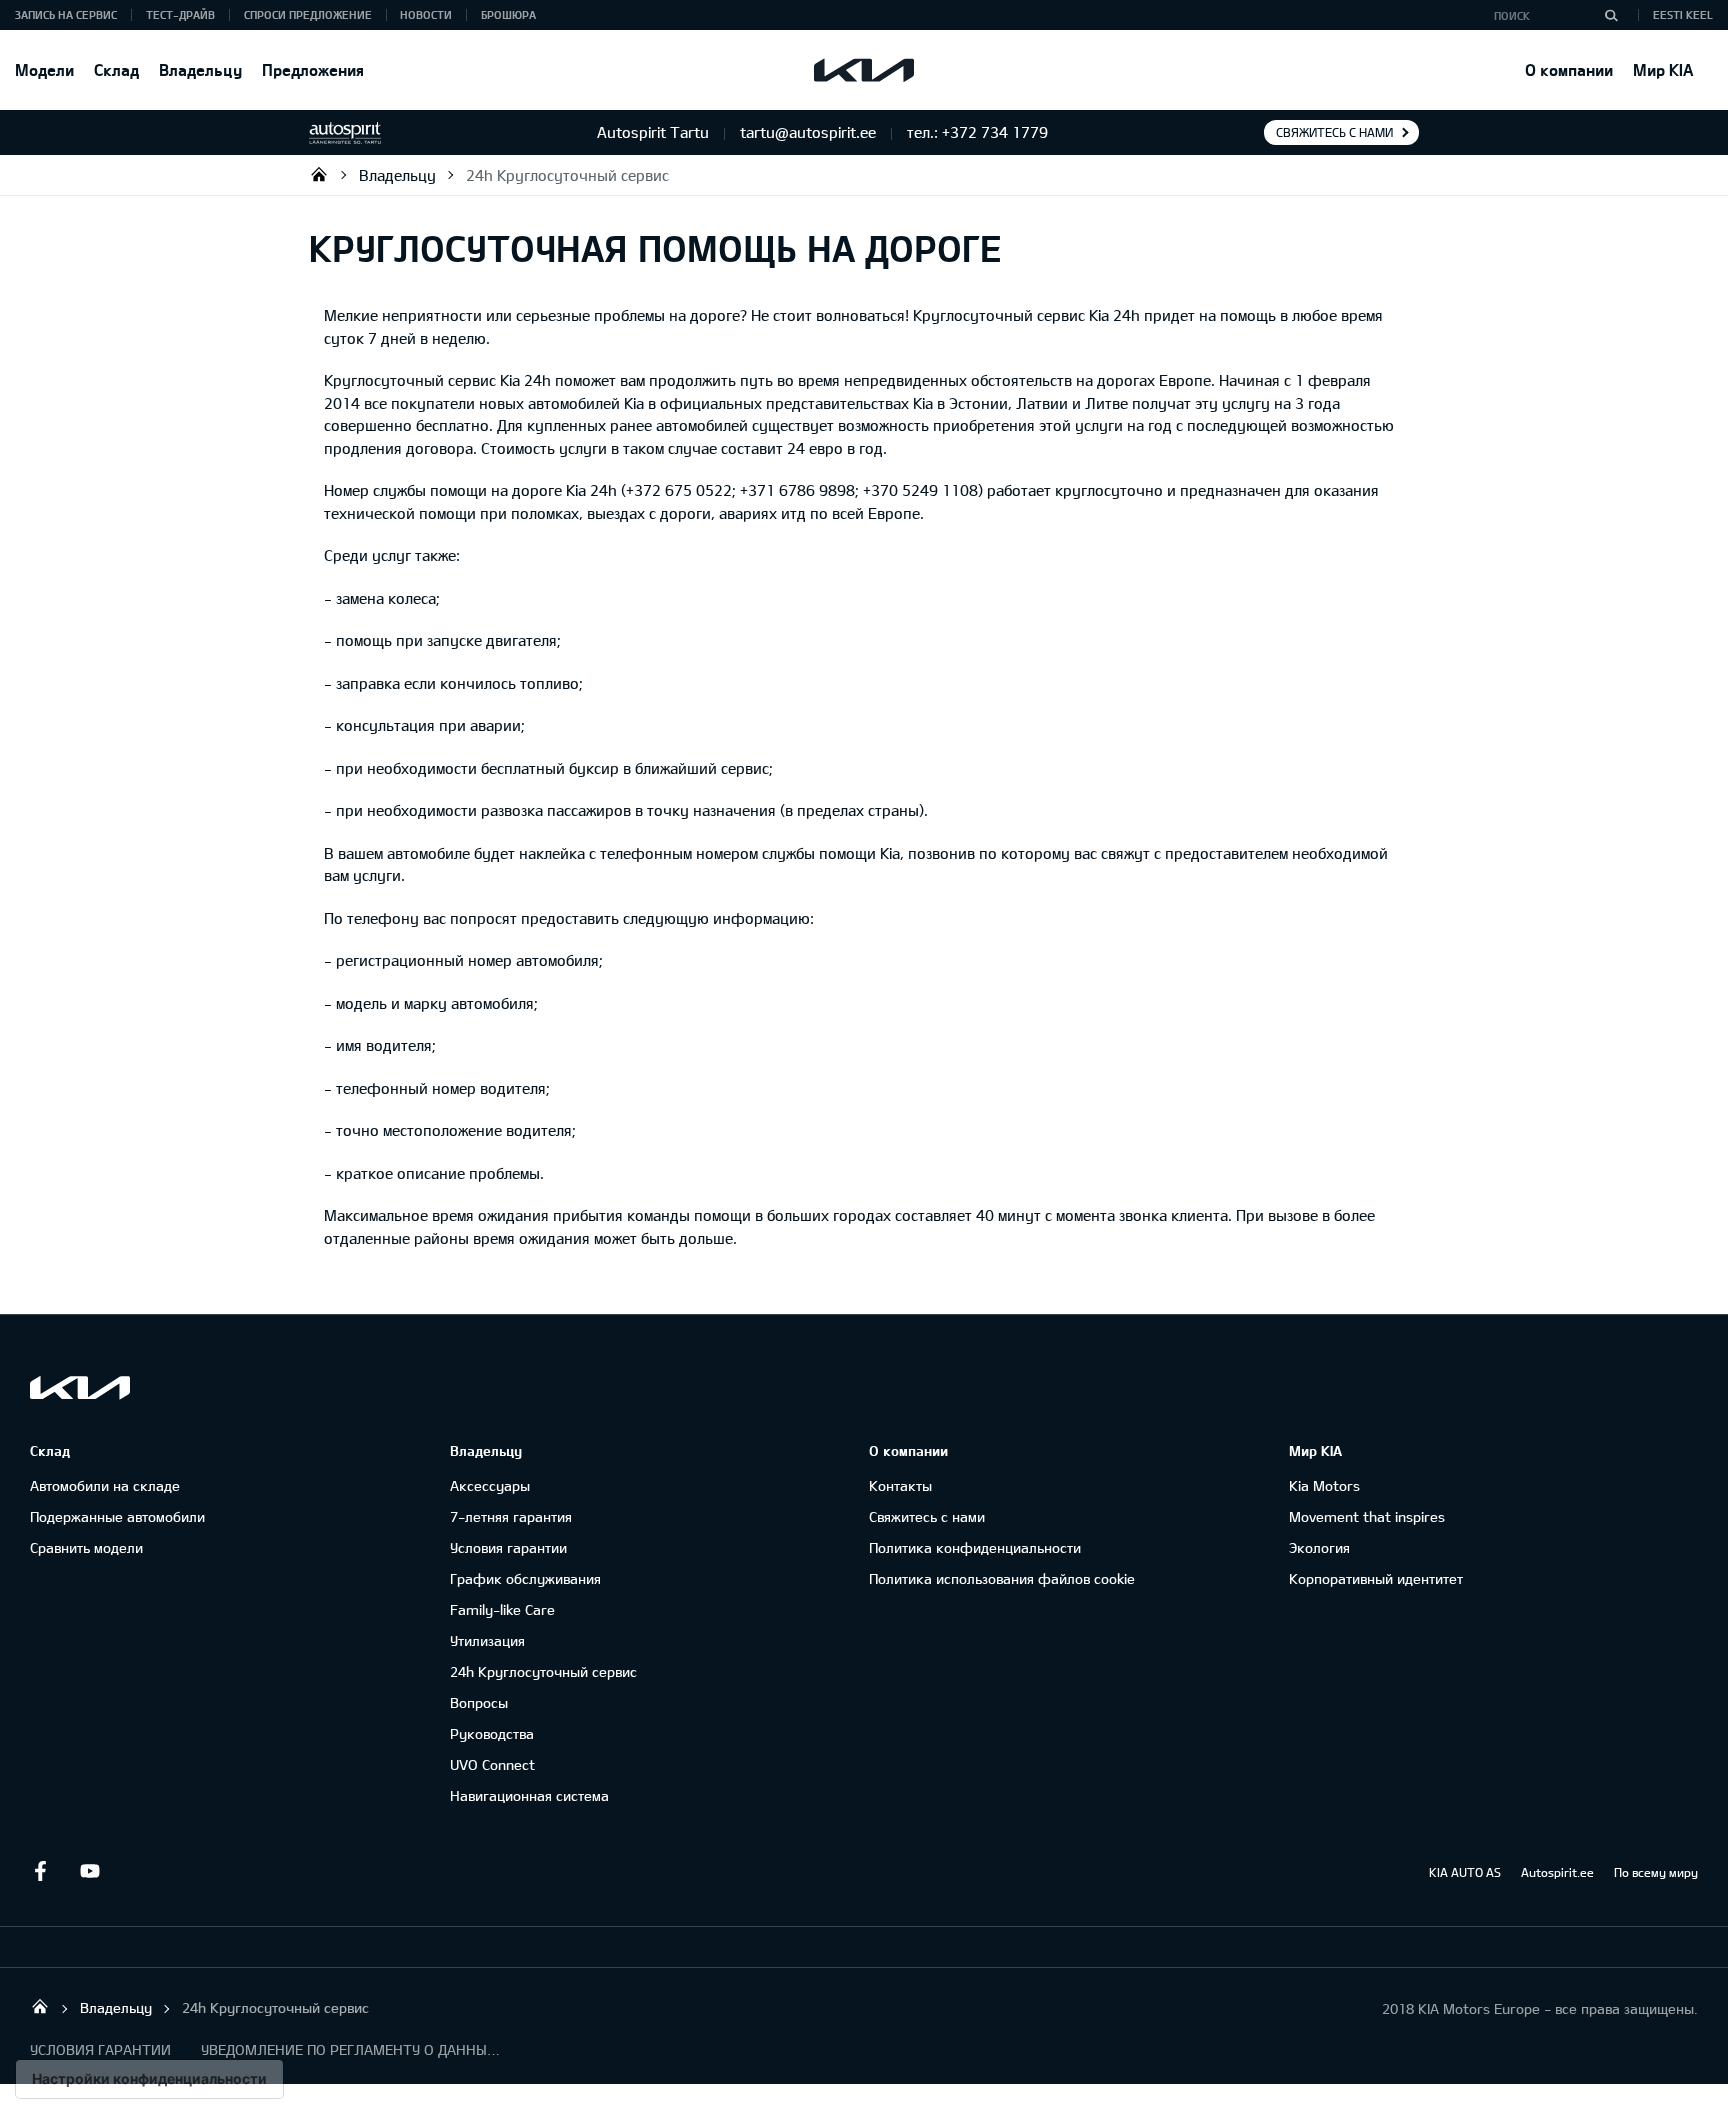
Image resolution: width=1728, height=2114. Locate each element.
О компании (1569, 69)
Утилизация (487, 1640)
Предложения (313, 69)
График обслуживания (525, 1578)
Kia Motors (1324, 1485)
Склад (116, 69)
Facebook (40, 1871)
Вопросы (479, 1702)
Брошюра (508, 14)
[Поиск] (1611, 15)
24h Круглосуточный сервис (567, 175)
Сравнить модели (86, 1547)
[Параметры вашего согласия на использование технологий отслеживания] (149, 2079)
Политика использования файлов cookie (1002, 1578)
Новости (426, 14)
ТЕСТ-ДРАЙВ (180, 14)
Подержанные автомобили (117, 1516)
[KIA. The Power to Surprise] (80, 1387)
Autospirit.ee (1557, 1872)
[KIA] (864, 70)
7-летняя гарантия (511, 1516)
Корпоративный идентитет (1376, 1578)
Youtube (90, 1871)
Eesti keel (1683, 14)
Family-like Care (502, 1609)
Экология (1319, 1547)
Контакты (900, 1485)
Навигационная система (529, 1795)
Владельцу (200, 69)
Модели (44, 69)
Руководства (492, 1733)
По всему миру (1656, 1872)
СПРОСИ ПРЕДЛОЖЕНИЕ (308, 14)
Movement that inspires (1367, 1516)
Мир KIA (1663, 69)
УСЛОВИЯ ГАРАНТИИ (100, 2049)
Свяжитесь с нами (1334, 132)
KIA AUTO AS (1465, 1872)
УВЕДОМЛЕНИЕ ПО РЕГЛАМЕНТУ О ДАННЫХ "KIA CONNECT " (351, 2049)
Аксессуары (490, 1485)
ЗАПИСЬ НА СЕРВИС (66, 14)
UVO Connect (492, 1764)
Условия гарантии (508, 1547)
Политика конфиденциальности (975, 1547)
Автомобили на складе (105, 1485)
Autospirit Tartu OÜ (319, 174)
